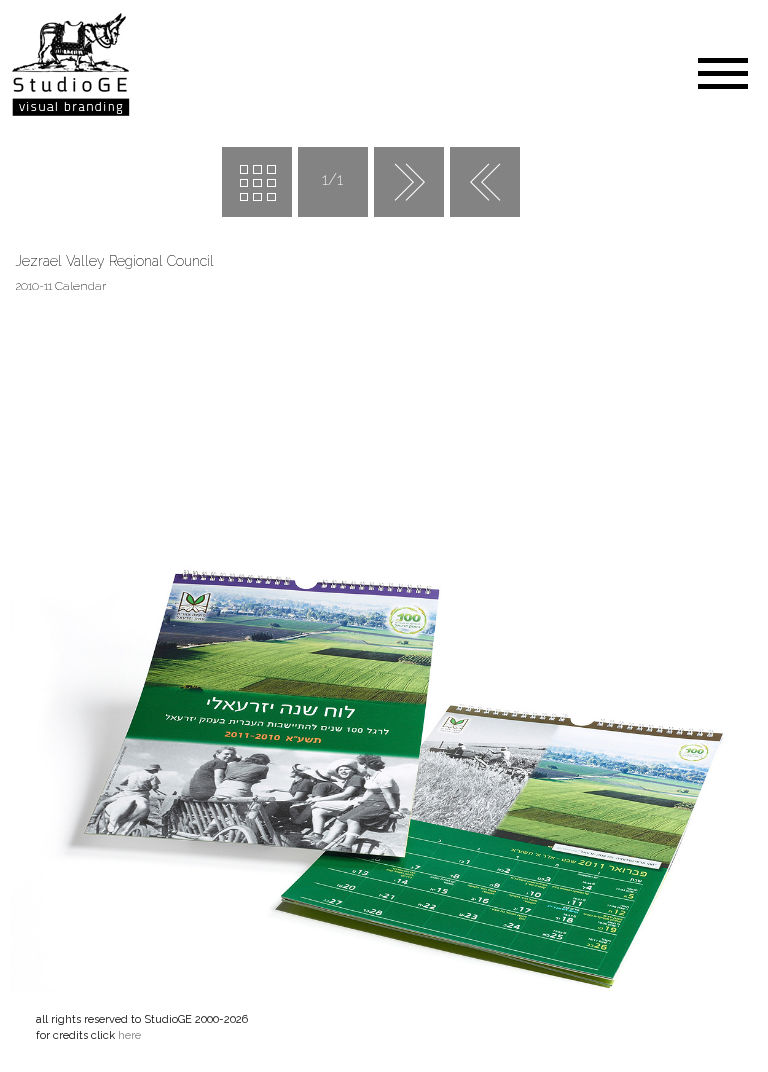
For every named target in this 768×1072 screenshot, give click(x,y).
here (129, 1035)
